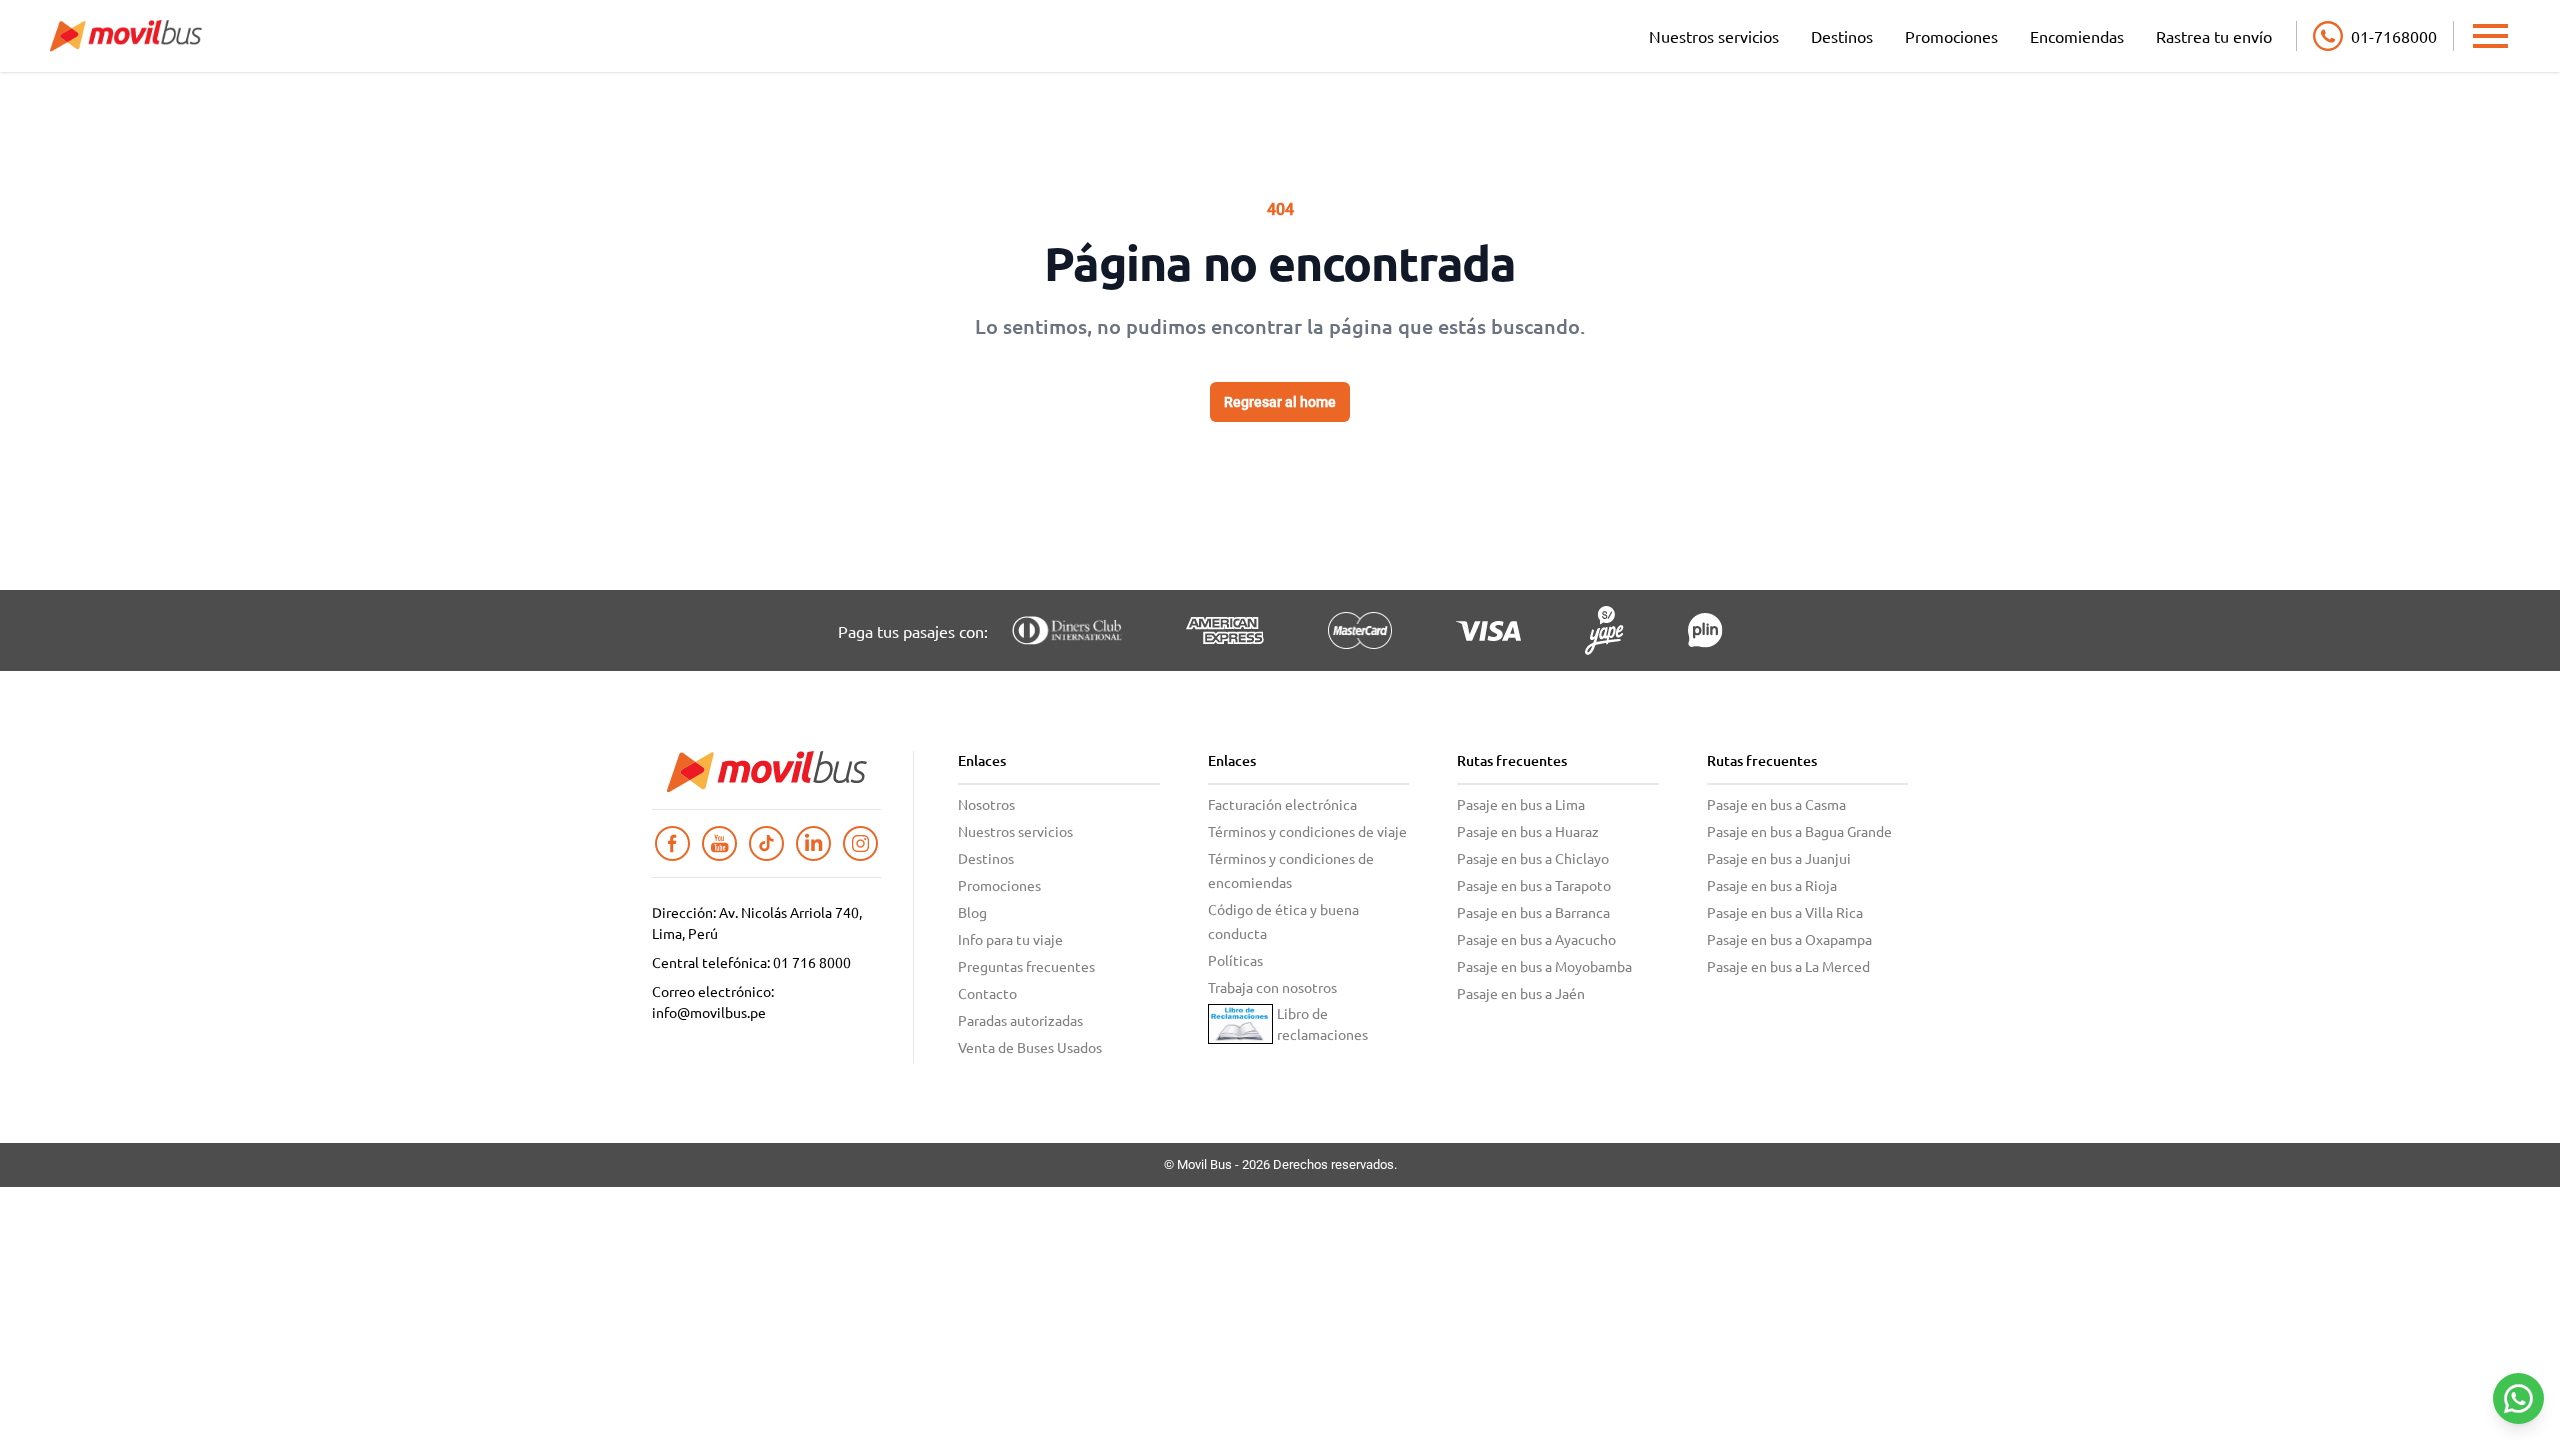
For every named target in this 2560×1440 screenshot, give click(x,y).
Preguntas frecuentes (1026, 966)
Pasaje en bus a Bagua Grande (1799, 831)
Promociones (1951, 36)
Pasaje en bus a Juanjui (1779, 858)
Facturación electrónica (1282, 804)
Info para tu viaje (1010, 939)
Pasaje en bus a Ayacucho (1536, 939)
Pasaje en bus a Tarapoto (1534, 885)
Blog (972, 912)
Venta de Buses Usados (1030, 1047)
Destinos (1842, 36)
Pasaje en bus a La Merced (1788, 966)
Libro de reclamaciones (1322, 1023)
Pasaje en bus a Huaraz (1528, 831)
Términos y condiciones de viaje (1307, 831)
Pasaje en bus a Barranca (1533, 912)
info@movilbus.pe (709, 1012)
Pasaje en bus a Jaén (1521, 993)
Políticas (1235, 960)
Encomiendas (2077, 36)
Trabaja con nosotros (1272, 987)
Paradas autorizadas (1020, 1020)
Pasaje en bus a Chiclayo (1533, 858)
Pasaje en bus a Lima (1521, 804)
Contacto (987, 993)
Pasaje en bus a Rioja (1772, 885)
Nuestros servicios (1714, 36)
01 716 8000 (812, 962)
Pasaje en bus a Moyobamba (1544, 966)
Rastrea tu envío (2214, 36)
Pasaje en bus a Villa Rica (1785, 912)
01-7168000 (2394, 36)
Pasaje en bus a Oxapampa (1789, 939)
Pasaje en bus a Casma (1776, 804)
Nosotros (986, 804)
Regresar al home (1280, 402)
